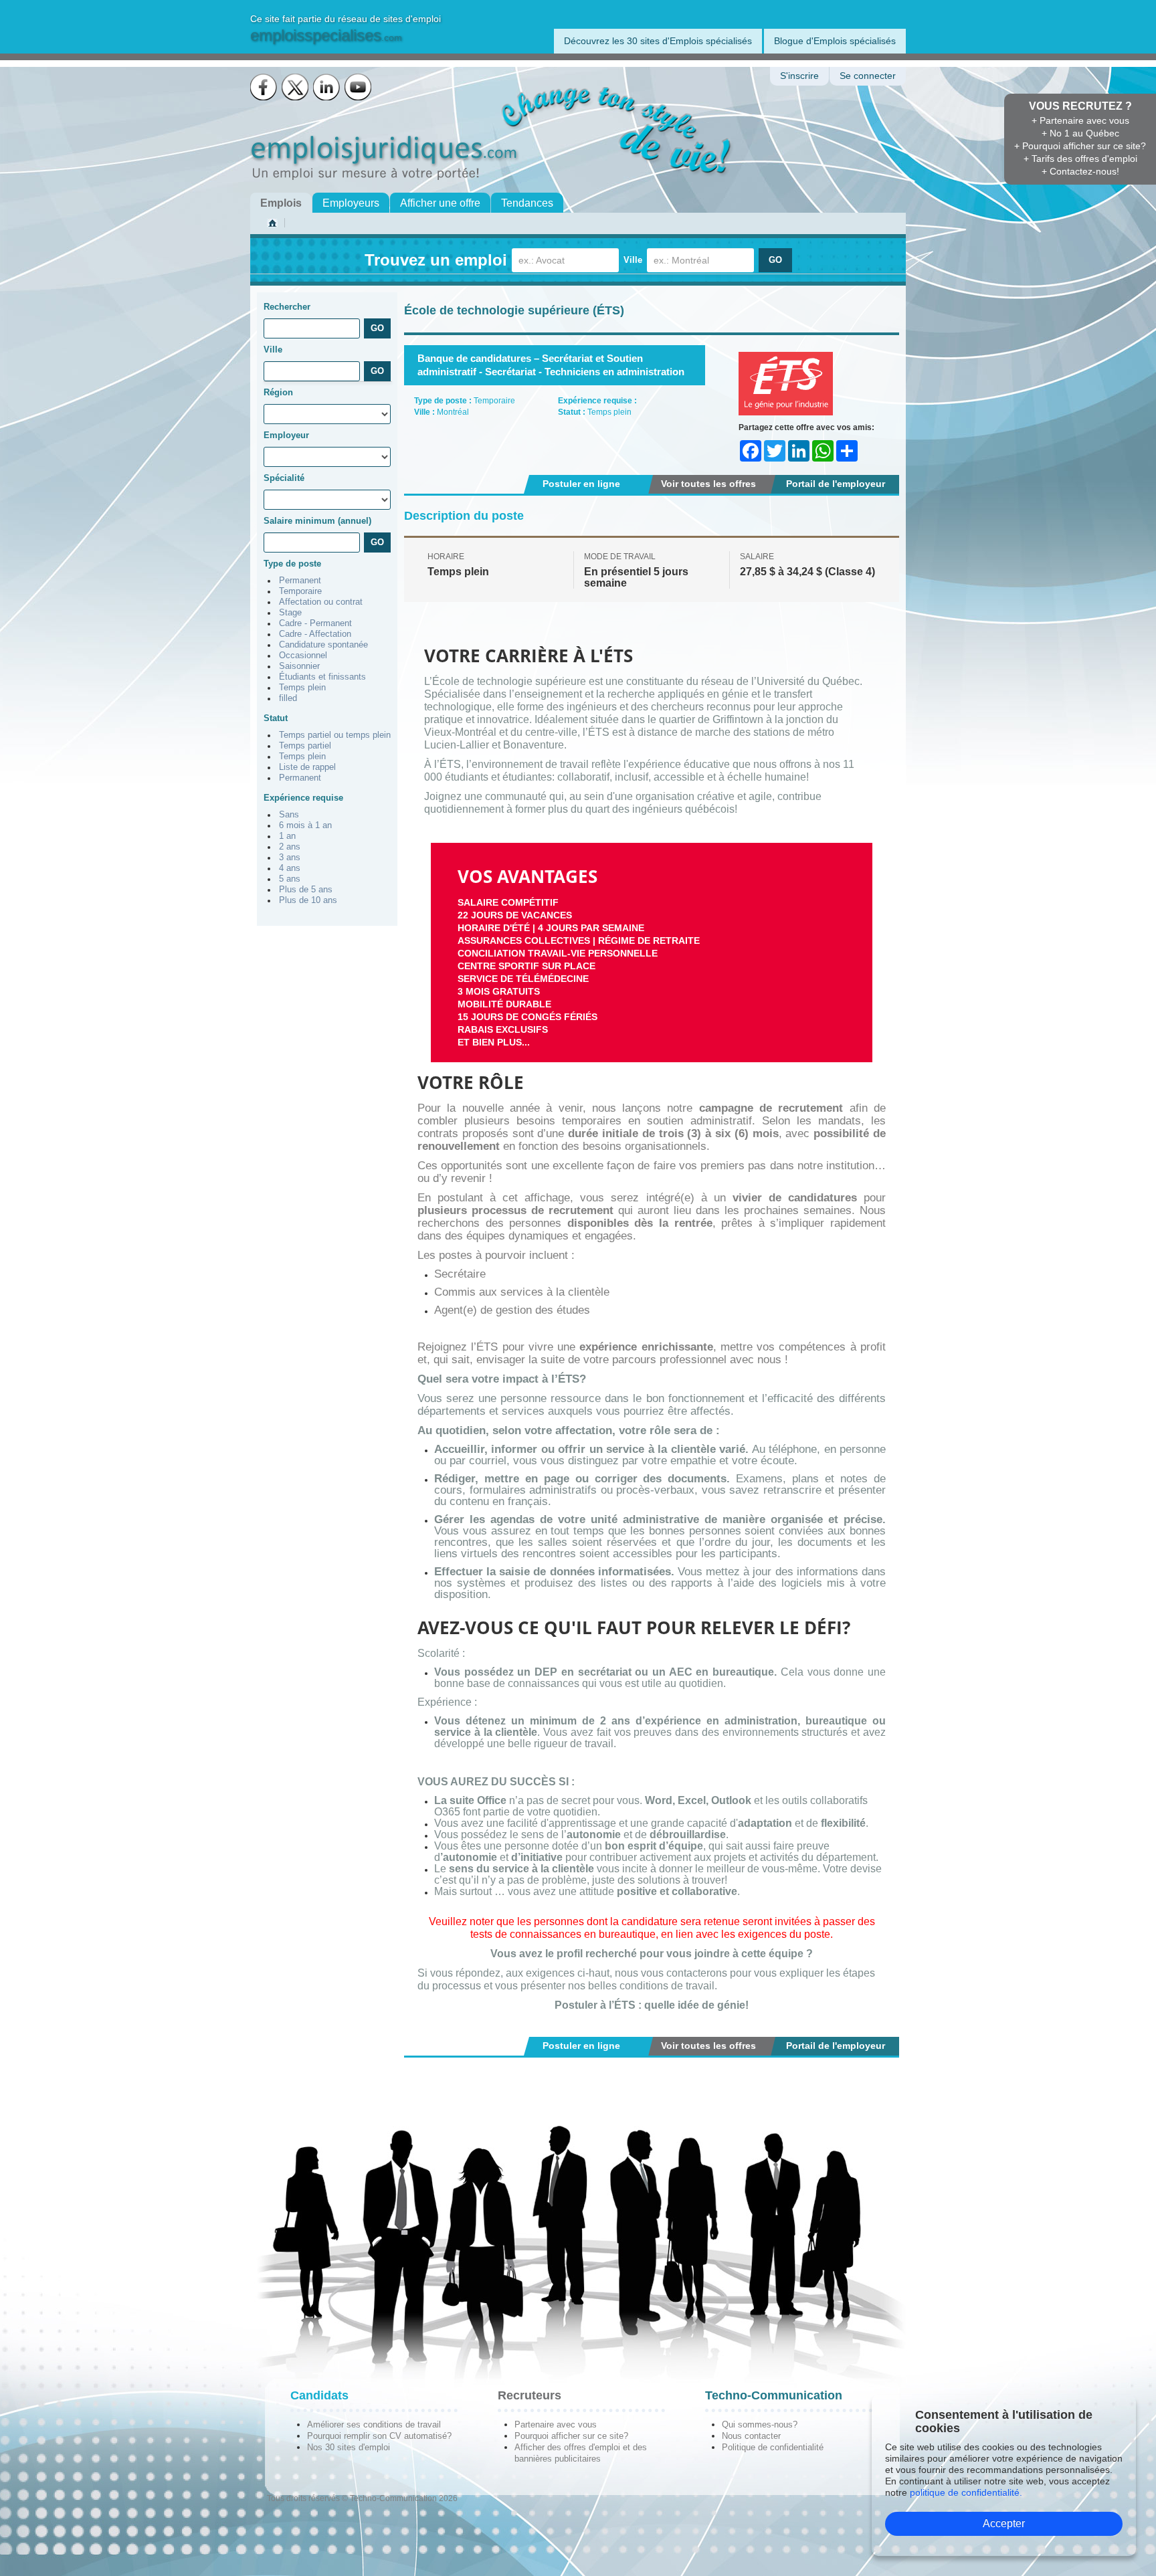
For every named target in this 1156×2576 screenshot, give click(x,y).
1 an (287, 836)
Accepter (1004, 2523)
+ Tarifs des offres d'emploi (1080, 159)
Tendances (527, 203)
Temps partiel (305, 746)
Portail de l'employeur (836, 484)
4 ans (290, 868)
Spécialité (284, 478)
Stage (290, 613)
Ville (633, 260)
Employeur (286, 435)
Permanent (300, 581)
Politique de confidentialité (773, 2447)
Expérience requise (303, 798)
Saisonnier (299, 666)
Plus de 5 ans (306, 890)
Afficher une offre (440, 203)
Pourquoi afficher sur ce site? (571, 2436)
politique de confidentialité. (966, 2492)
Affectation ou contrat (321, 602)
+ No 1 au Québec (1080, 133)
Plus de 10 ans (308, 900)
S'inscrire (799, 76)
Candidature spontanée (323, 645)
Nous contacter (751, 2436)
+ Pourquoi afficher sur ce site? (1080, 146)
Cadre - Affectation (315, 634)
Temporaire (300, 591)
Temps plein (302, 688)
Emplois (281, 203)
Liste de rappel (307, 767)
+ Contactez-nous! (1080, 171)
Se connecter (868, 76)
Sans (289, 815)
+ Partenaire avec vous (1080, 120)
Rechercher (287, 307)
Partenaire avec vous (556, 2424)
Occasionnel (303, 656)
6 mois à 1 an (305, 825)
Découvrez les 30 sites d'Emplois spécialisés (658, 41)
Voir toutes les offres (708, 484)
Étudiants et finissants (322, 677)
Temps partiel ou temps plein (335, 735)
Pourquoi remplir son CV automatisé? (379, 2436)
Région (278, 392)
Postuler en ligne (581, 484)
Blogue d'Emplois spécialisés (835, 41)
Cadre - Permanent (315, 623)
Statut (276, 718)
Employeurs (351, 203)
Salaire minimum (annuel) (317, 521)
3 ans (290, 858)
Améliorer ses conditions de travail (374, 2424)
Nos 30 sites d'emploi (349, 2447)
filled (288, 698)
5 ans (290, 879)
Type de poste (292, 564)
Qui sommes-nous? (760, 2424)
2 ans (290, 847)
